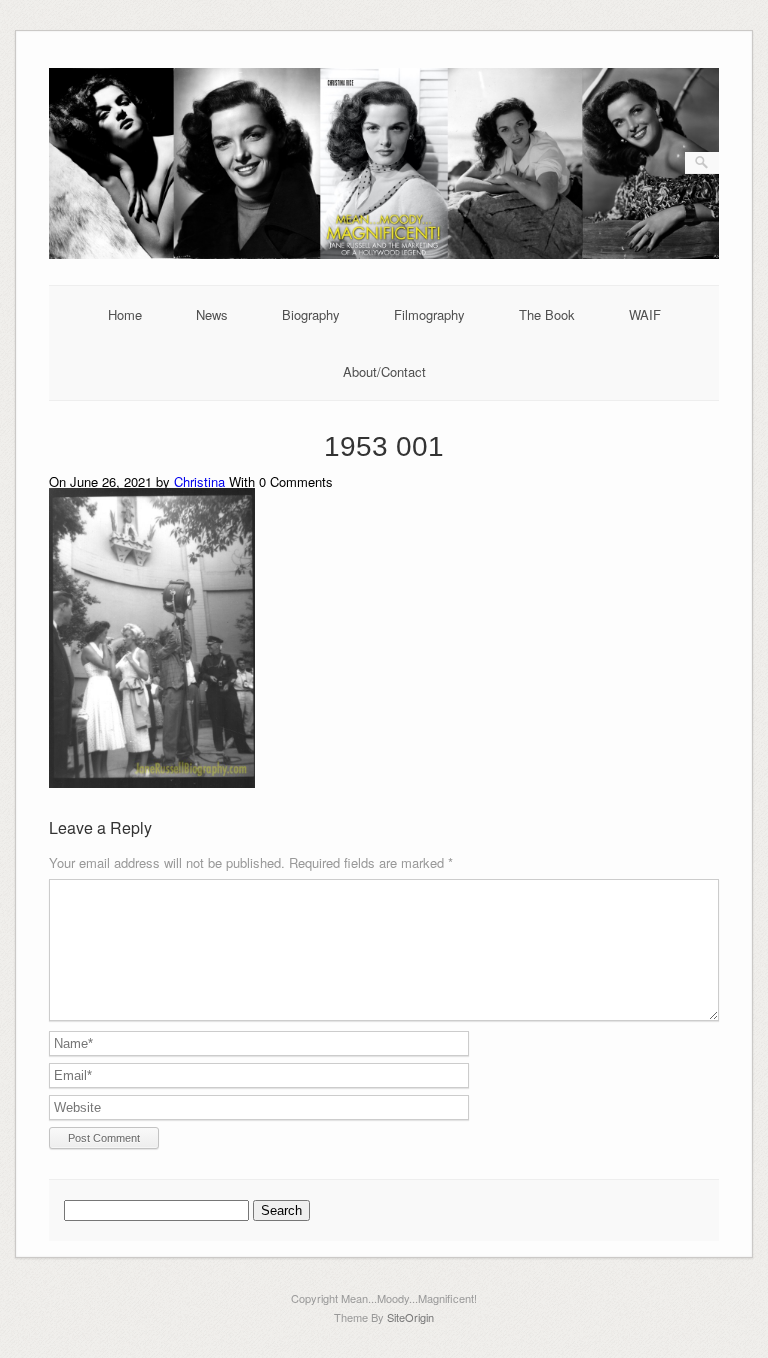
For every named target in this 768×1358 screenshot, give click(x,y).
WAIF (645, 314)
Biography (311, 314)
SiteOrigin (410, 1317)
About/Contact (384, 371)
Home (125, 314)
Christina (199, 481)
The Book (547, 314)
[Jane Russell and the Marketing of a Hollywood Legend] (384, 253)
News (212, 314)
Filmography (429, 314)
